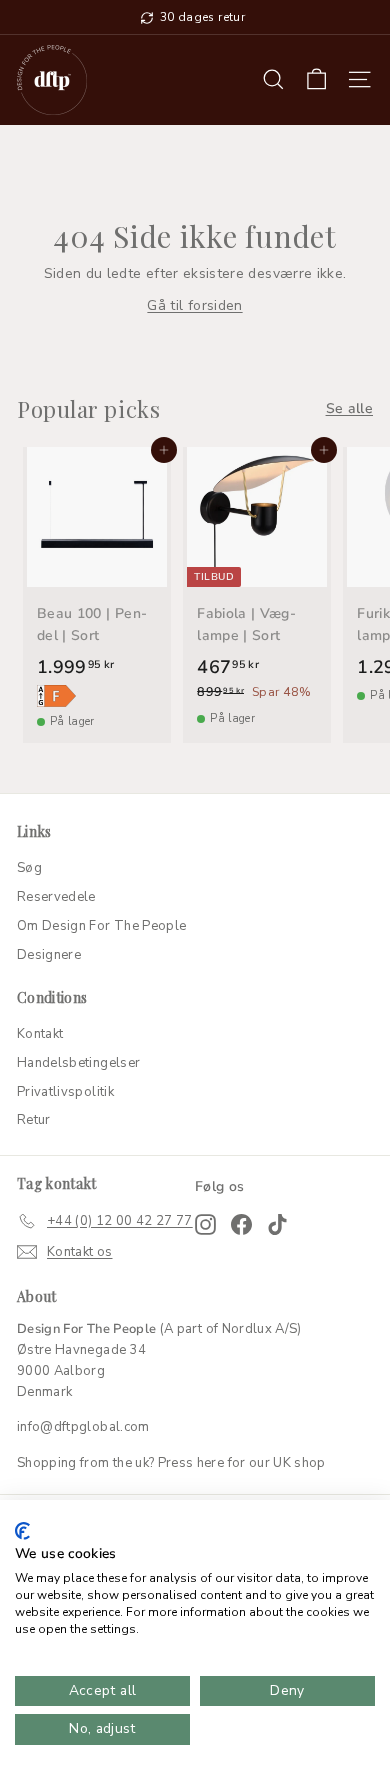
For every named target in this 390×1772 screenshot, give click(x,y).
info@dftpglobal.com (83, 1427)
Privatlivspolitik (65, 1092)
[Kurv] (316, 79)
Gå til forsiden (194, 305)
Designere (49, 955)
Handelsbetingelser (78, 1063)
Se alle (349, 408)
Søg (29, 868)
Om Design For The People (101, 926)
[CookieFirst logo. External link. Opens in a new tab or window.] (22, 1531)
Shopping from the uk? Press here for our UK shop (171, 1463)
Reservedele (56, 897)
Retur (34, 1120)
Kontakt (40, 1034)
